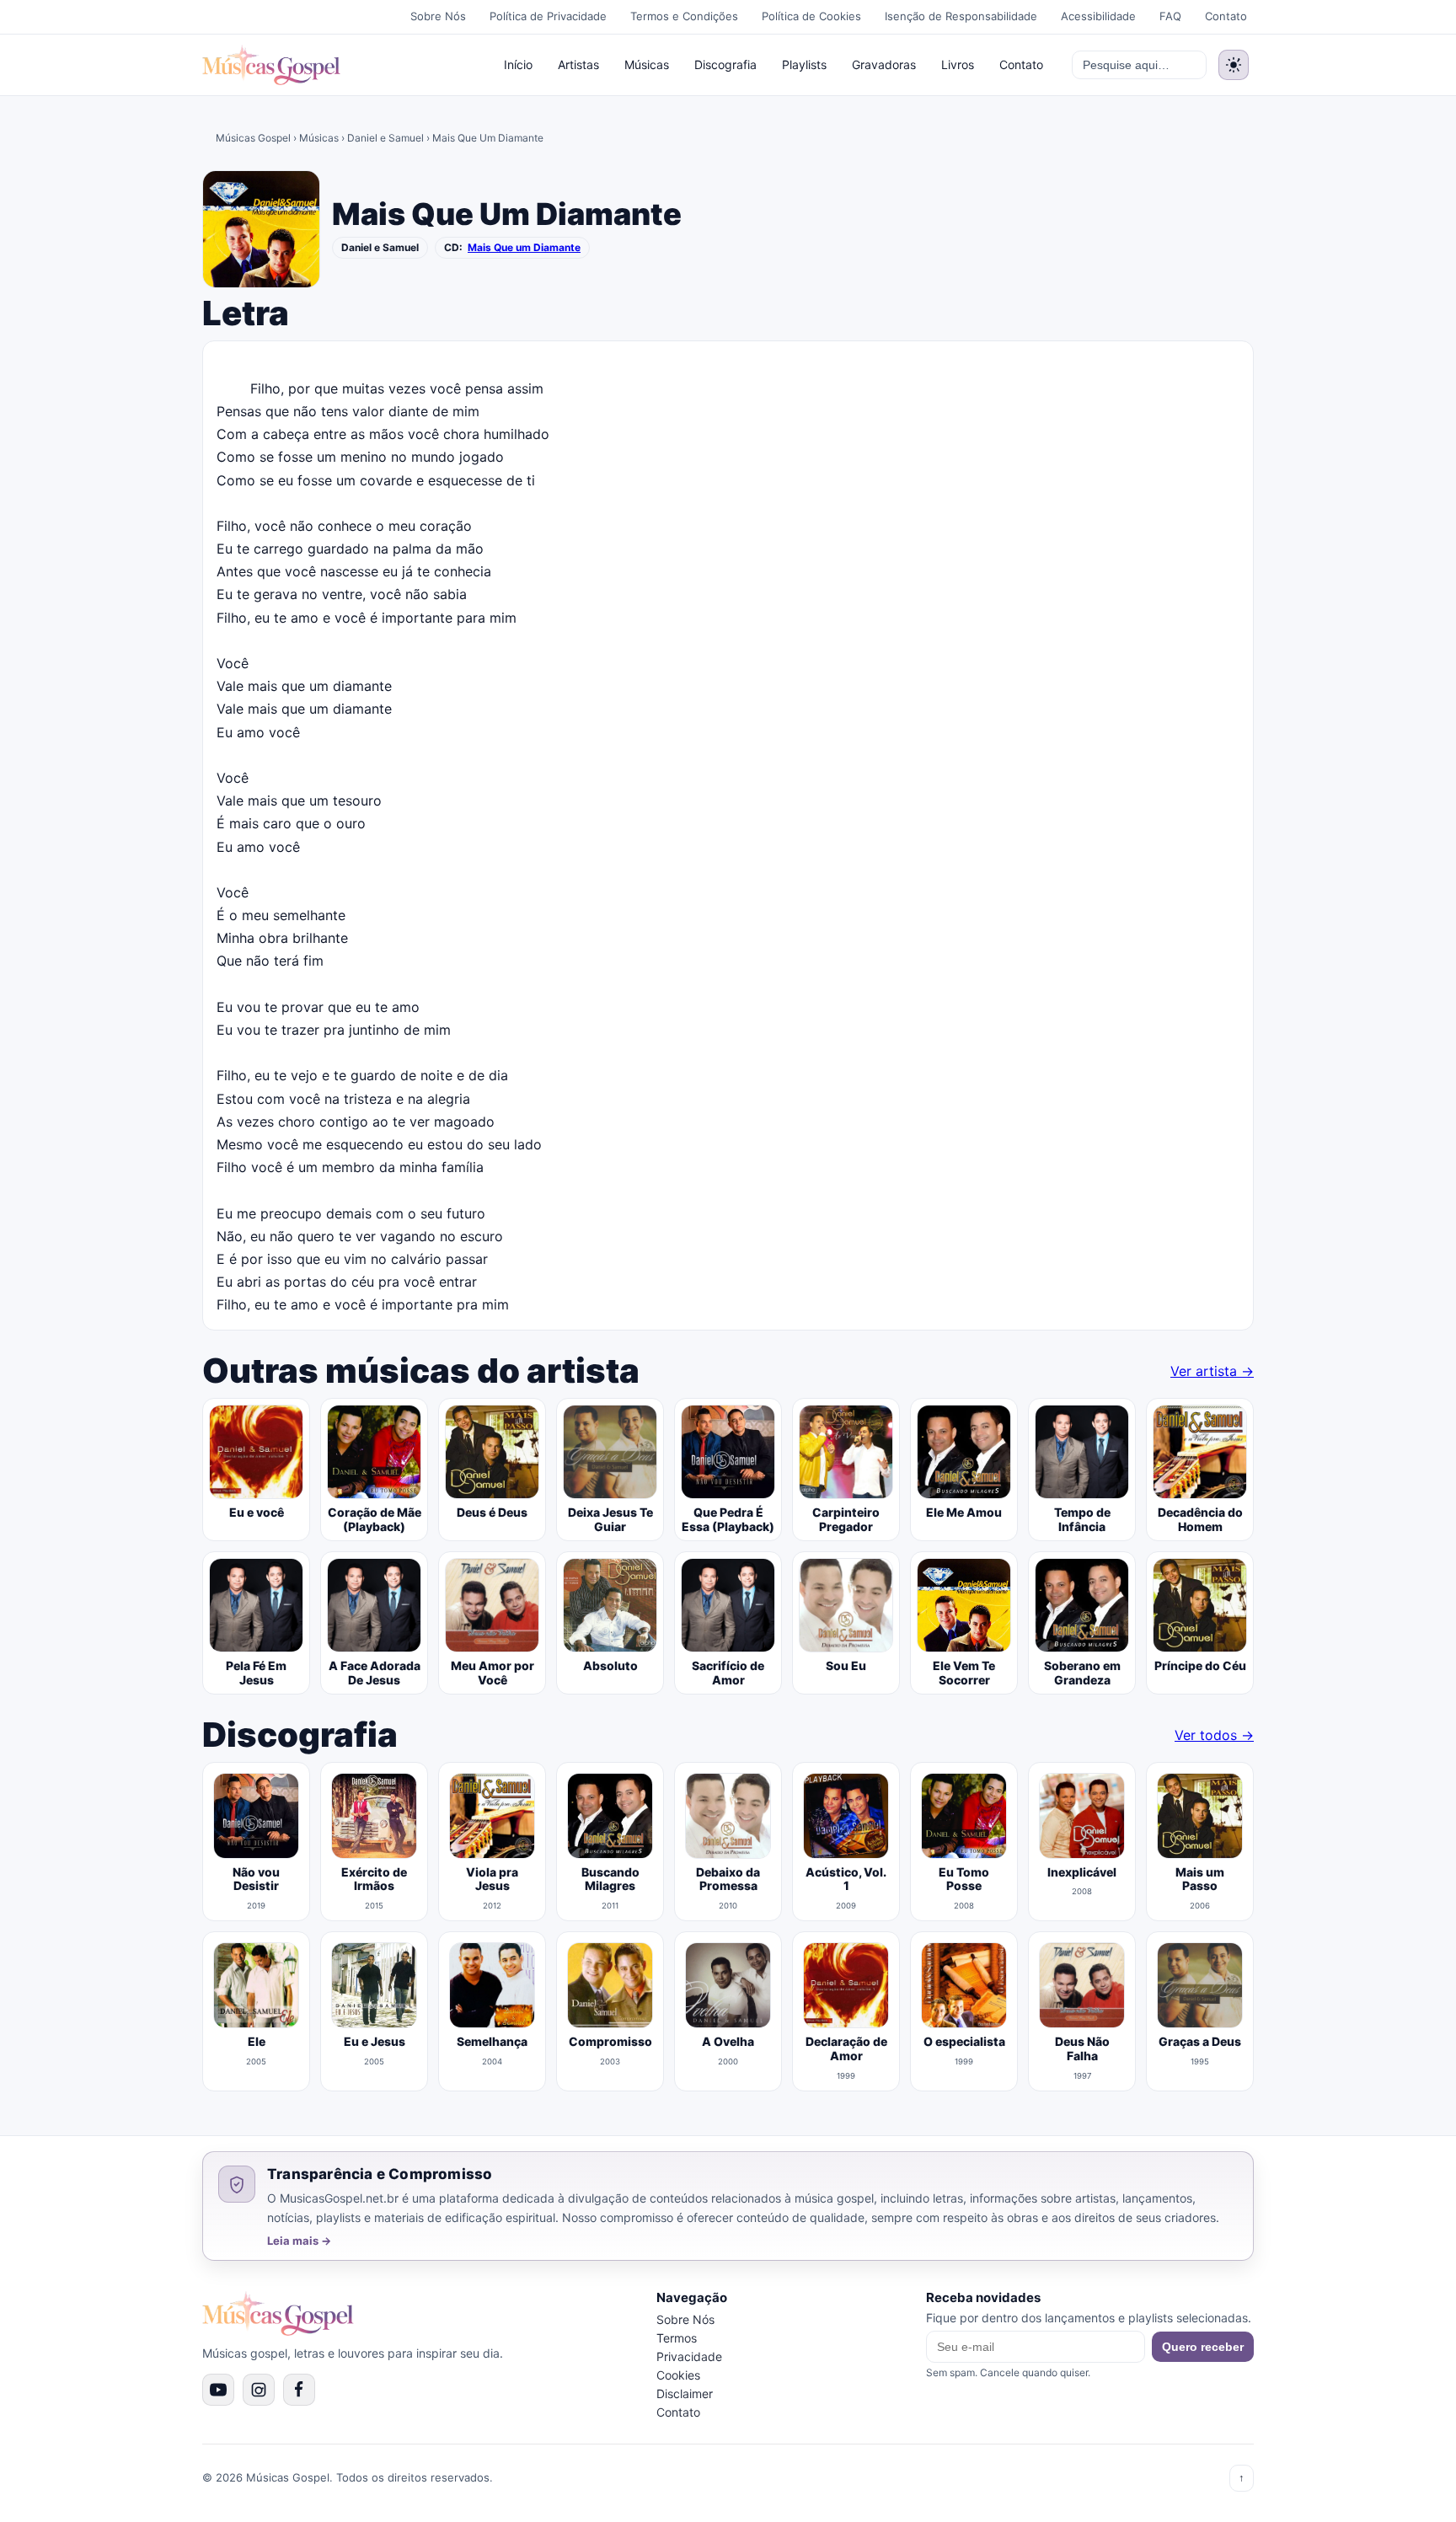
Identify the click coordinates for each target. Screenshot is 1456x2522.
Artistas (578, 64)
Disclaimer (685, 2393)
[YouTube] (218, 2390)
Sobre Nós (438, 16)
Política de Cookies (811, 16)
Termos (677, 2338)
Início (518, 64)
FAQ (1170, 16)
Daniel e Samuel (385, 138)
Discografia (725, 64)
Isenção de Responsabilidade (961, 16)
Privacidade (689, 2356)
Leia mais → (299, 2241)
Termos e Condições (684, 16)
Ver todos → (1214, 1735)
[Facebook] (299, 2390)
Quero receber (1203, 2347)
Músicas (647, 64)
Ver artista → (1212, 1371)
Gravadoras (884, 64)
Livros (958, 64)
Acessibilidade (1098, 16)
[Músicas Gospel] (271, 65)
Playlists (804, 64)
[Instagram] (259, 2390)
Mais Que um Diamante (524, 248)
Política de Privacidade (548, 16)
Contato (1226, 16)
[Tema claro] (1234, 65)
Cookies (678, 2375)
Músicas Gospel (253, 138)
